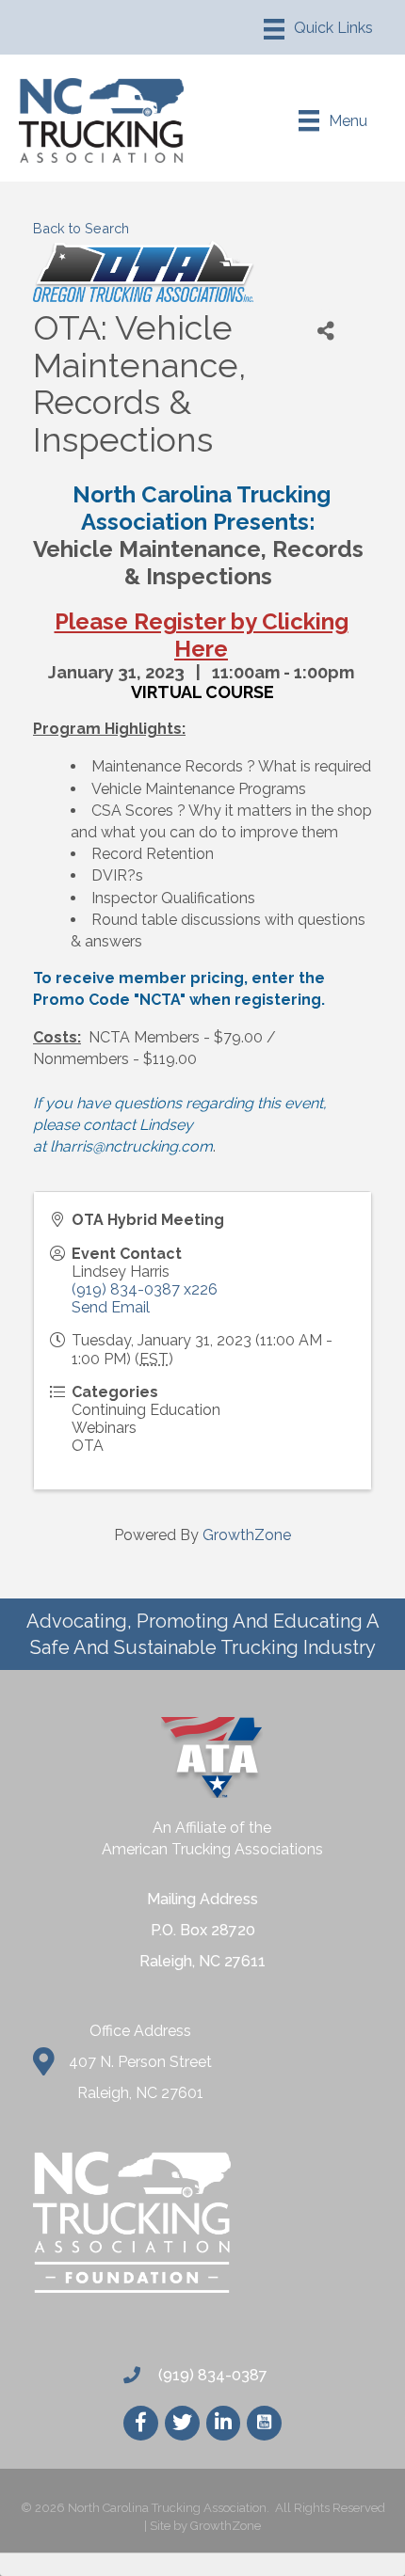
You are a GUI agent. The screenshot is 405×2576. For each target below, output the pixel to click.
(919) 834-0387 (211, 2375)
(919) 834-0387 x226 (145, 1289)
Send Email (111, 1307)
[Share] (325, 331)
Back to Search (81, 228)
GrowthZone (247, 1535)
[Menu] (318, 29)
